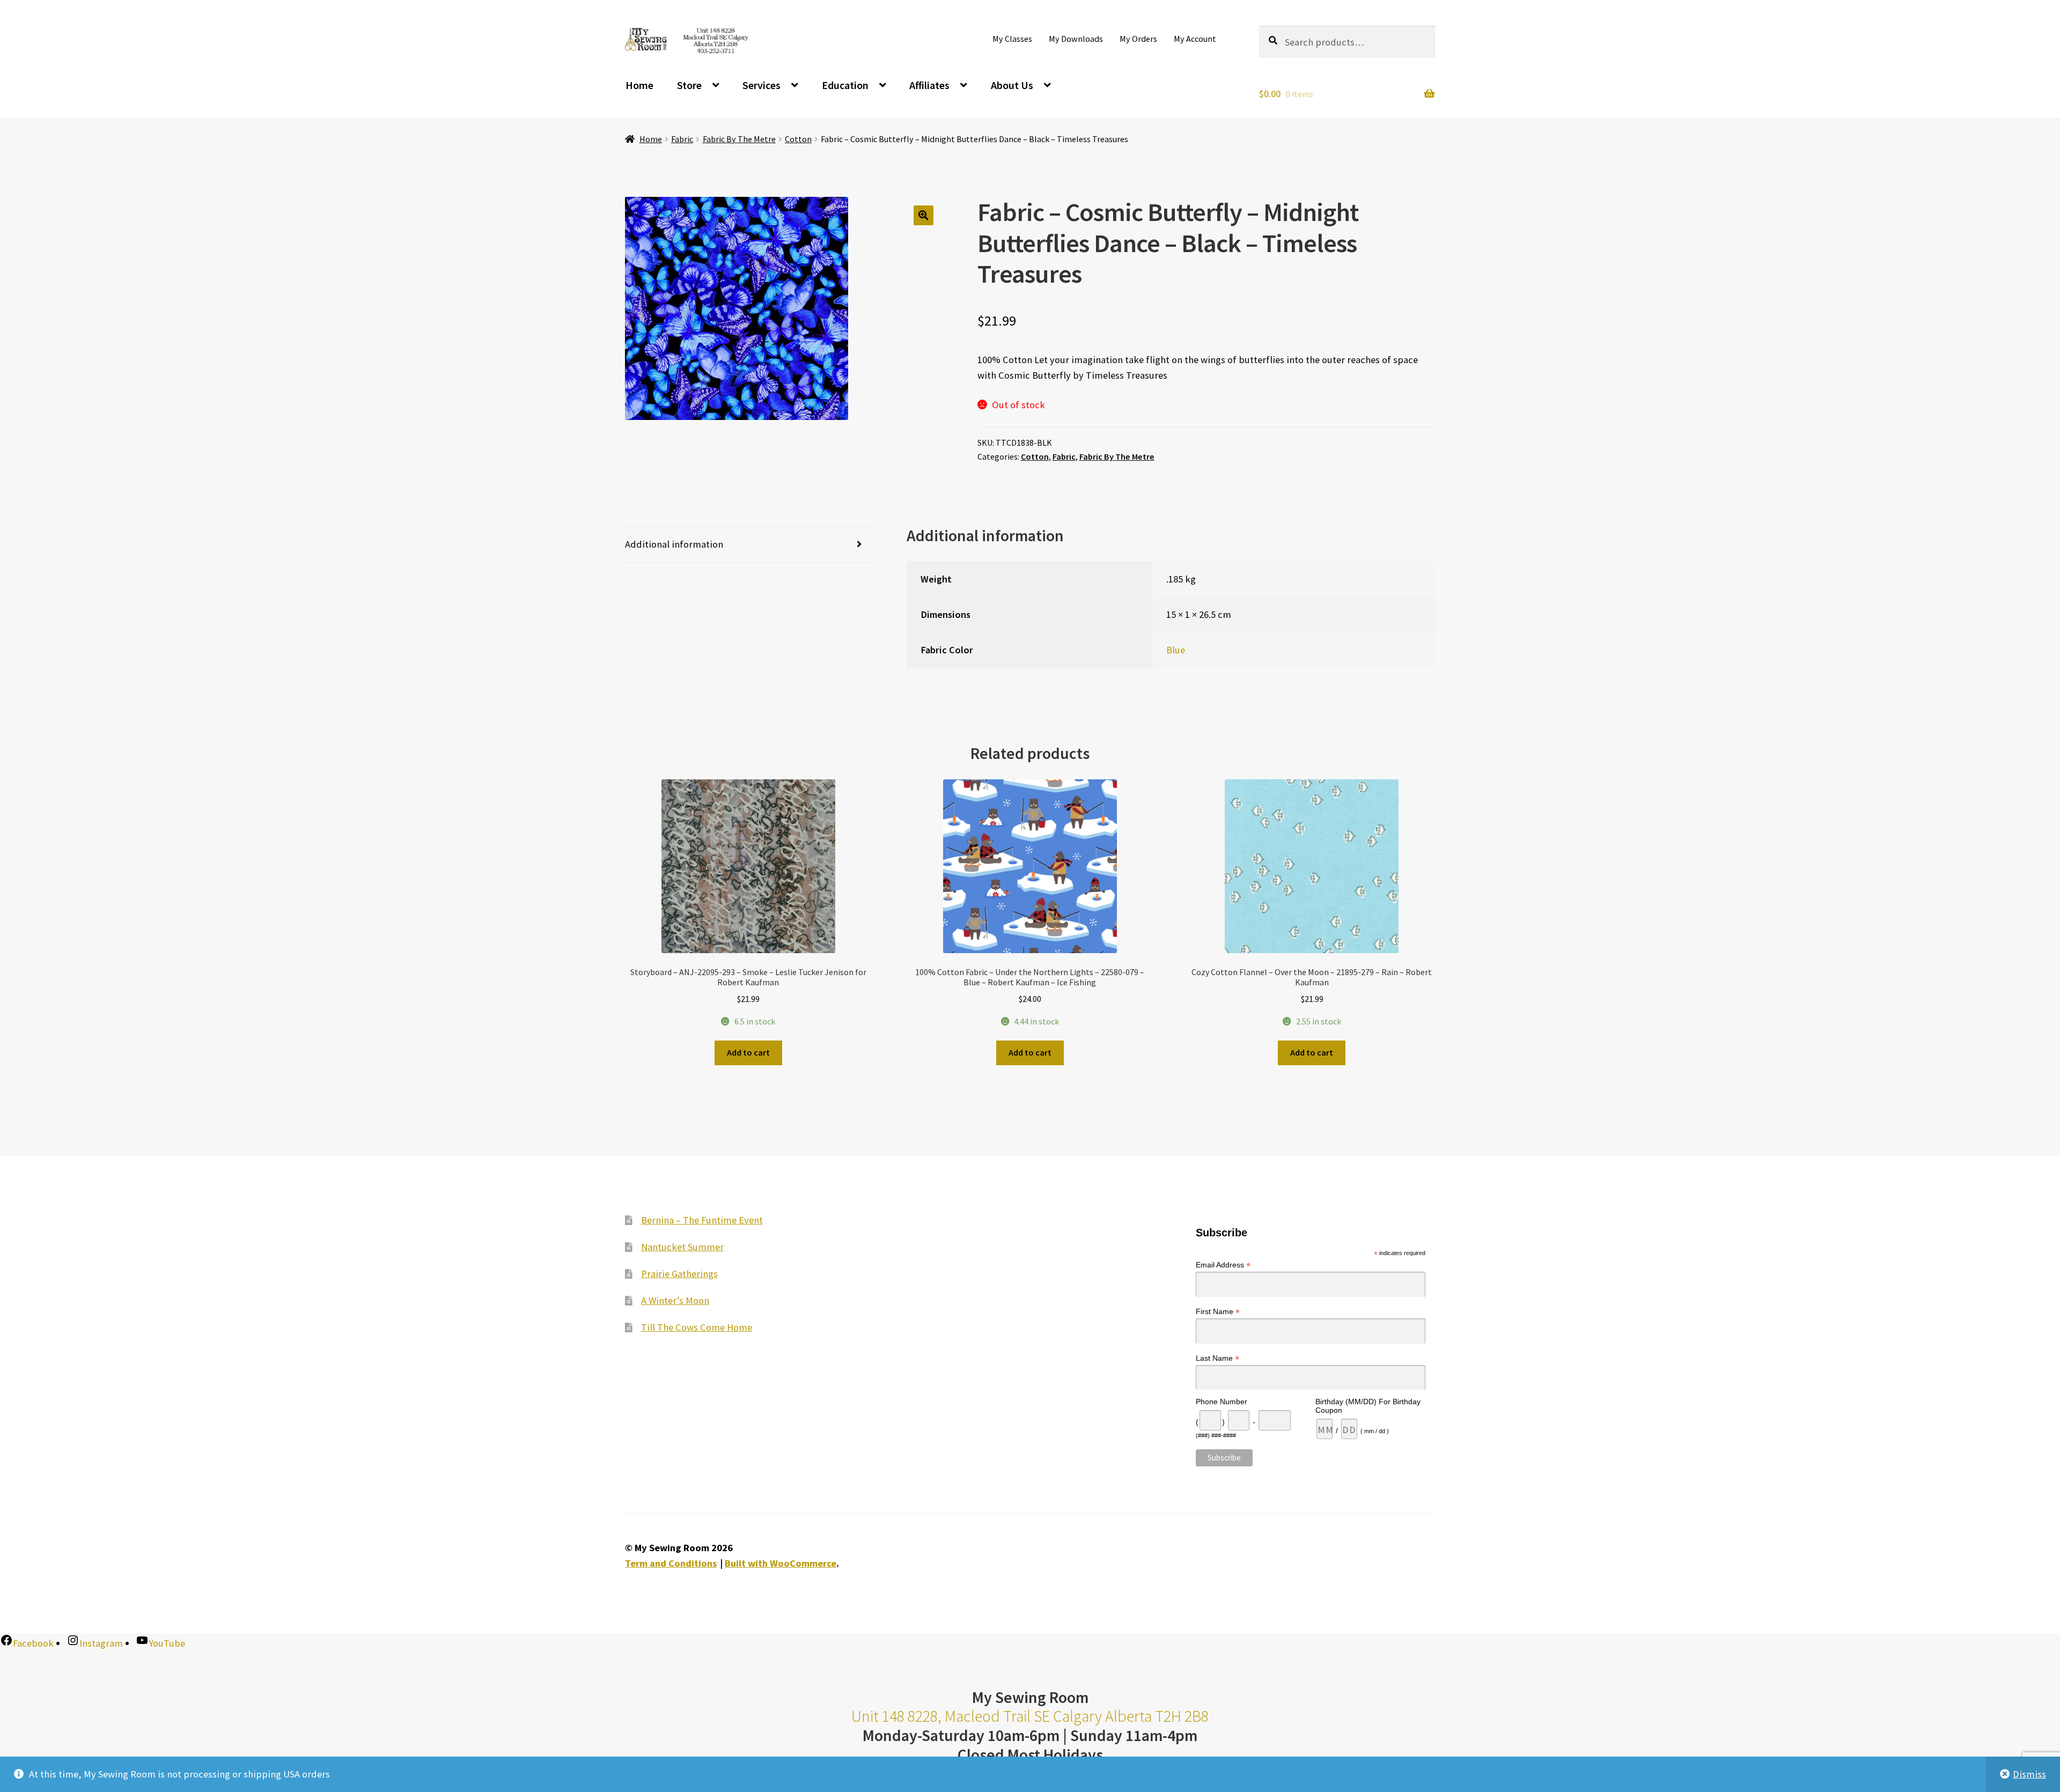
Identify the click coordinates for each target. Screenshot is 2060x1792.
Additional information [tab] (674, 544)
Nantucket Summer (682, 1247)
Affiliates (929, 85)
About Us (1012, 85)
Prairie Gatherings (679, 1274)
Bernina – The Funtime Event (702, 1220)
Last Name (1217, 1358)
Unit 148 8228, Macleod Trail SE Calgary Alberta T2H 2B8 (1030, 1716)
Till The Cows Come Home (697, 1327)
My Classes (1012, 39)
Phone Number (1222, 1402)
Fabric (682, 139)
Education (845, 85)
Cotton (798, 139)
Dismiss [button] (2029, 1774)
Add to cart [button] (748, 1052)
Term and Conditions (671, 1563)
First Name (1218, 1312)
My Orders (1138, 39)
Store (689, 85)
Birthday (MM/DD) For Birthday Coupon (1368, 1406)
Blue (1176, 650)
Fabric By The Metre (739, 139)
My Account (1195, 39)
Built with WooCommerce (781, 1563)
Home (639, 85)
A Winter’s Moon (675, 1300)
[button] (924, 215)
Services (762, 85)
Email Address (1223, 1265)
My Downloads (1076, 39)
